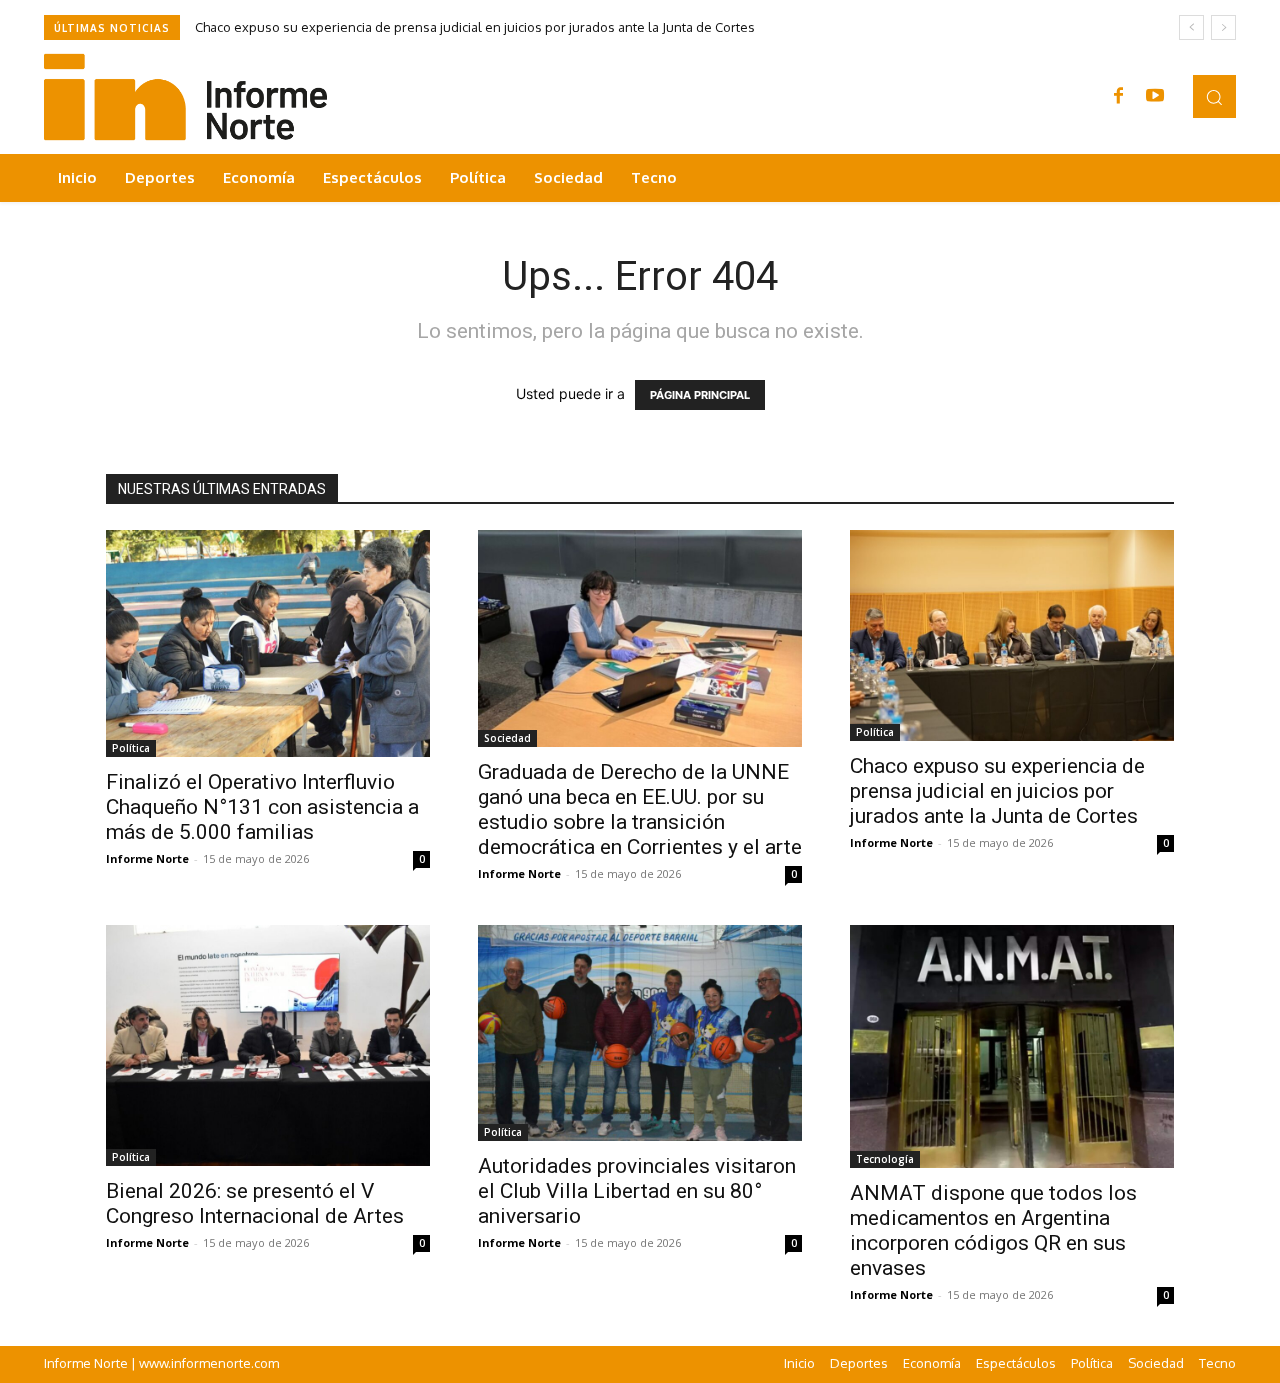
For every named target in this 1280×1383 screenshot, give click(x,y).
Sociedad (507, 738)
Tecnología (885, 1159)
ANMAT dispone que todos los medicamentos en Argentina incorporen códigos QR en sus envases (993, 1230)
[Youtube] (1155, 97)
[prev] (1191, 27)
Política (131, 748)
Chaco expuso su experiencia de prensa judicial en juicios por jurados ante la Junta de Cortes (475, 27)
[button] (1214, 96)
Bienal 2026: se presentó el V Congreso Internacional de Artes (255, 1203)
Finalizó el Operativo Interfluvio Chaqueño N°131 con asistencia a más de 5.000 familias (262, 807)
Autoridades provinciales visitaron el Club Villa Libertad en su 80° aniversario (637, 1191)
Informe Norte (147, 858)
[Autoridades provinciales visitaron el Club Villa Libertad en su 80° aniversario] (640, 1033)
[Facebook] (1119, 97)
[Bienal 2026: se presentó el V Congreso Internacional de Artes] (268, 1045)
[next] (1223, 27)
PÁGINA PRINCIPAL (700, 395)
